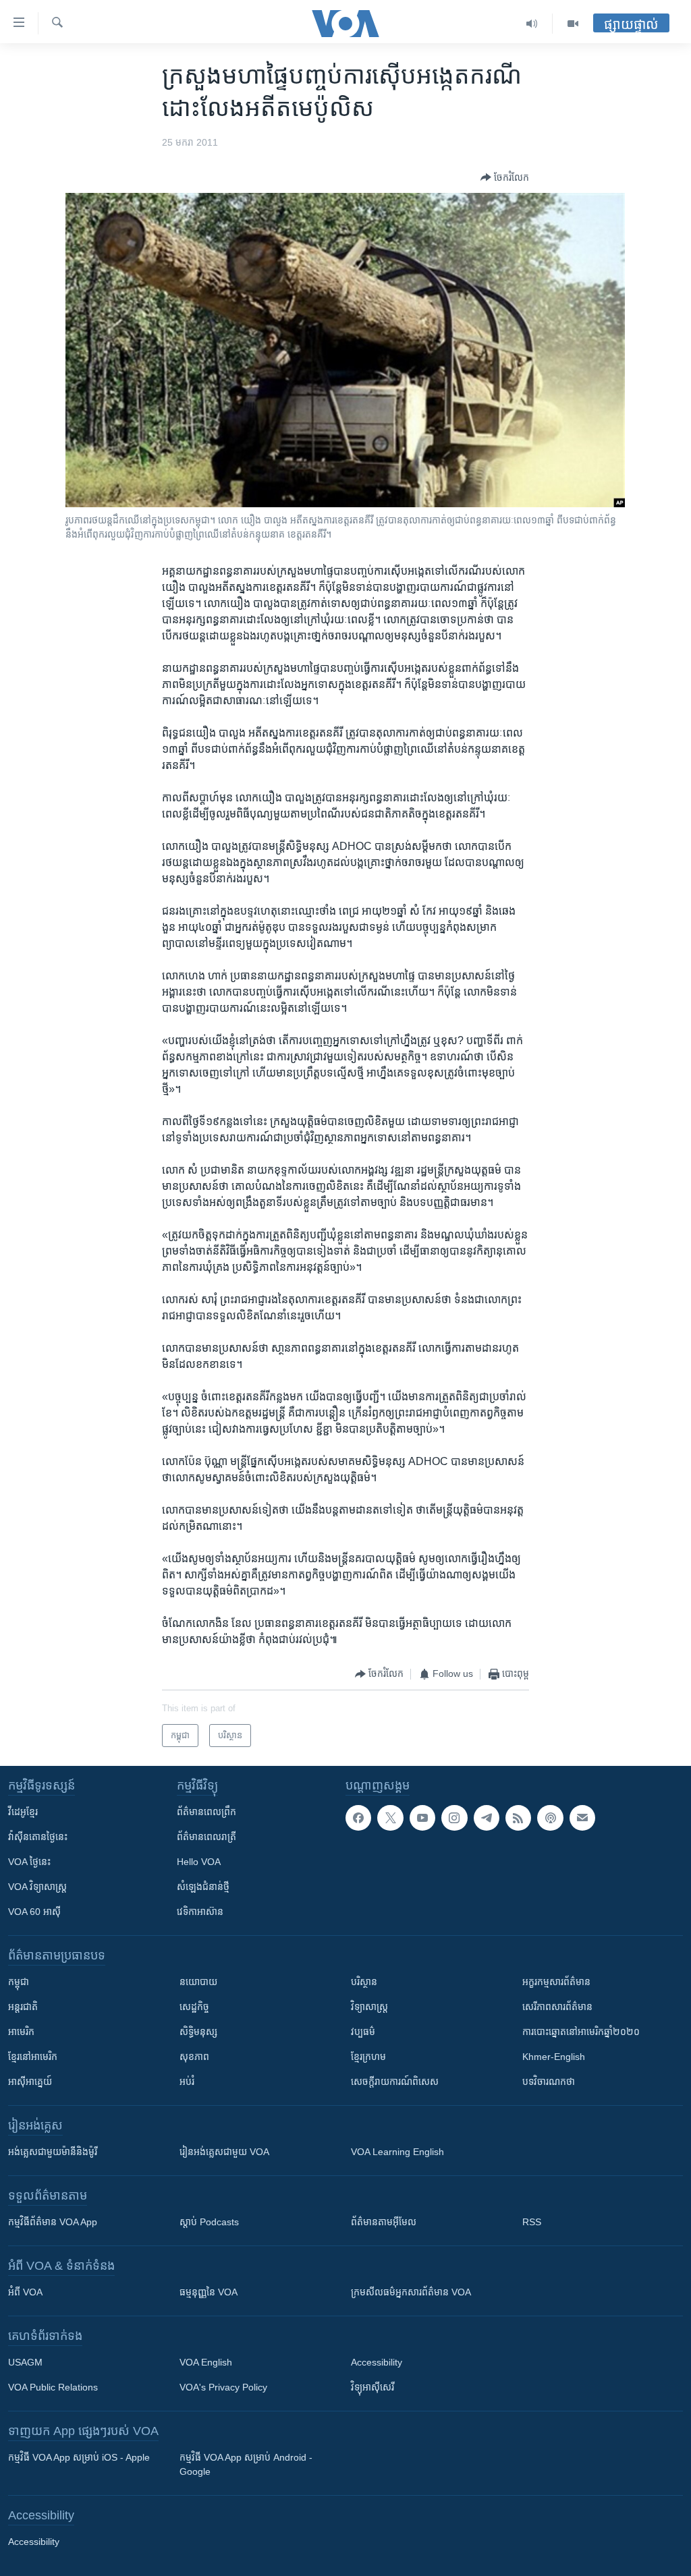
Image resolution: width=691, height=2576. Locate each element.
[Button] (505, 177)
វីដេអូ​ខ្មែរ (23, 1812)
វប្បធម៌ (363, 2032)
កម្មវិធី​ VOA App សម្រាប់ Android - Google (246, 2464)
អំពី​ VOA (25, 2292)
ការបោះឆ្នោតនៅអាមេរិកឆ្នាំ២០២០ (581, 2032)
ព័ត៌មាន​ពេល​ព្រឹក (206, 1812)
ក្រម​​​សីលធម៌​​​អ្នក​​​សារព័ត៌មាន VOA (411, 2292)
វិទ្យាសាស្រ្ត (369, 2007)
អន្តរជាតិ (23, 2007)
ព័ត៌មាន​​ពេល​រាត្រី (206, 1837)
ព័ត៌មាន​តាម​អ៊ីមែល (384, 2222)
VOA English (206, 2362)
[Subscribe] (582, 1818)
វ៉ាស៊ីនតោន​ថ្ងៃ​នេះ (38, 1837)
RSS (532, 2222)
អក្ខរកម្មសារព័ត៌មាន (556, 1982)
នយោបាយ (198, 1982)
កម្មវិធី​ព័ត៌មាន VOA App (53, 2222)
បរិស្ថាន (364, 1982)
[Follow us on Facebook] (358, 1818)
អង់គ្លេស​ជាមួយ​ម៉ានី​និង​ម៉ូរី (53, 2152)
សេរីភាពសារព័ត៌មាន (557, 2007)
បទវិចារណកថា (549, 2082)
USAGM (25, 2362)
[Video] (573, 24)
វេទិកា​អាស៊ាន (200, 1912)
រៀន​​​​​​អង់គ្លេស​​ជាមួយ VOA (224, 2152)
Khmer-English (554, 2057)
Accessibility (377, 2362)
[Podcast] (550, 1818)
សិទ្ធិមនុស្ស (198, 2032)
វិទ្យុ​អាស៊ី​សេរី (372, 2387)
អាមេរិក (21, 2032)
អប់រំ (187, 2082)
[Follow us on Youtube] (422, 1818)
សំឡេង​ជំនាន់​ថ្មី (203, 1887)
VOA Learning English (397, 2152)
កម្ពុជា (19, 1982)
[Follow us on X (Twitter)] (390, 1818)
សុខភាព (194, 2057)
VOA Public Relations (53, 2387)
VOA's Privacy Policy (223, 2387)
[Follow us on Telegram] (487, 1818)
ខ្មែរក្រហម (368, 2057)
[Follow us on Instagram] (454, 1818)
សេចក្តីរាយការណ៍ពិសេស (395, 2082)
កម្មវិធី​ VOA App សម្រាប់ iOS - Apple (79, 2457)
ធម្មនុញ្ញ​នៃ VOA (209, 2292)
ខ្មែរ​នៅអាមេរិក (33, 2057)
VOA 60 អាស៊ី (34, 1912)
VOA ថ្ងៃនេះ (29, 1862)
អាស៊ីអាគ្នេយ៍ (30, 2082)
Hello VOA (199, 1862)
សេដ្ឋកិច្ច (194, 2007)
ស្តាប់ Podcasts (209, 2222)
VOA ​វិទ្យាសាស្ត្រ (37, 1887)
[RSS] (518, 1818)
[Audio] (532, 24)
